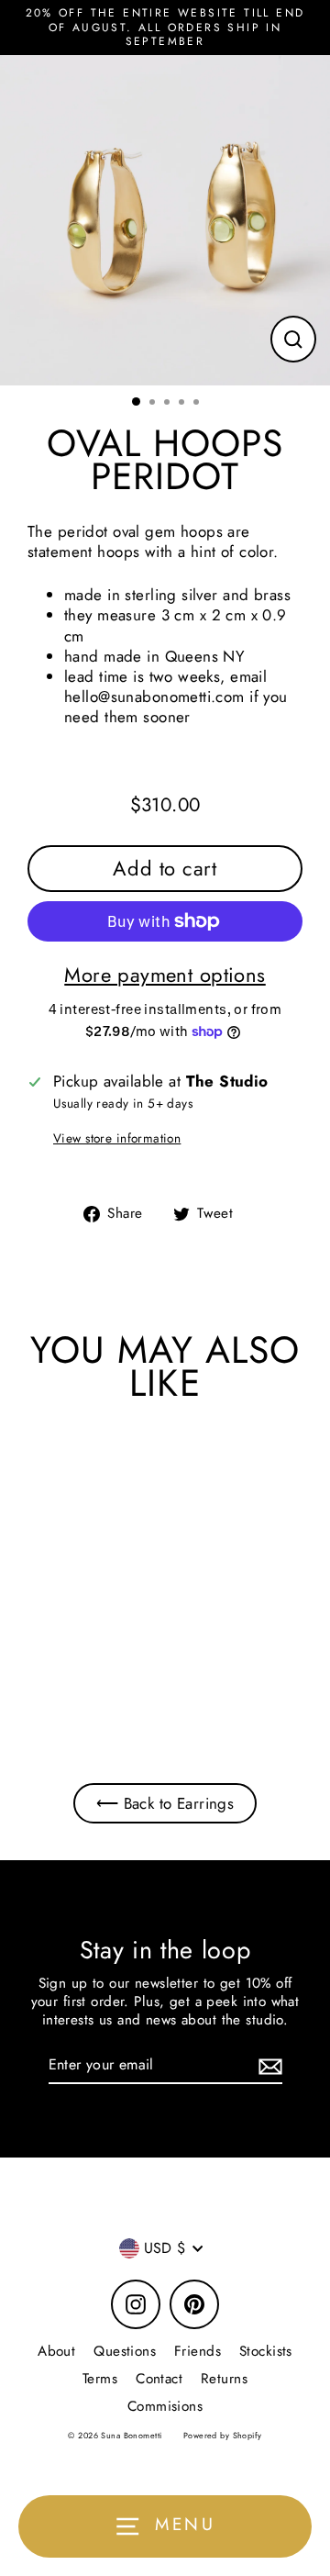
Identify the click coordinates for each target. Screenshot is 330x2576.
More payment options (165, 975)
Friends (198, 2351)
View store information (117, 1139)
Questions (125, 2351)
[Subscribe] (268, 2066)
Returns (224, 2379)
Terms (100, 2379)
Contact (159, 2379)
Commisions (165, 2406)
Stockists (266, 2351)
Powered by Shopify (223, 2435)
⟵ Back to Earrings (165, 1803)
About (56, 2351)
